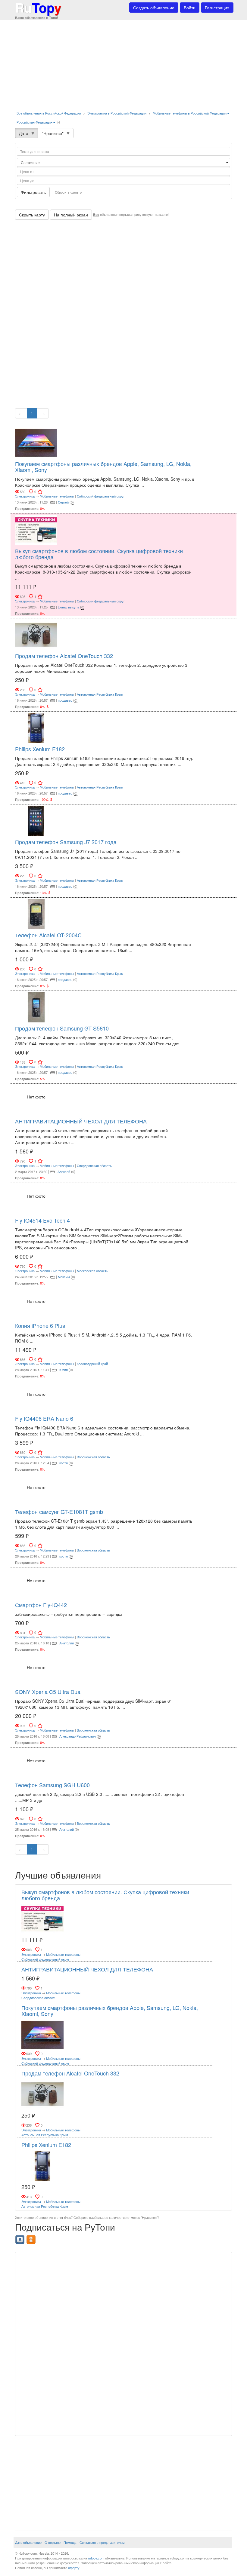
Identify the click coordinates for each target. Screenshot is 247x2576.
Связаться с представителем (102, 2542)
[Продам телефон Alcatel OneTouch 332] (36, 634)
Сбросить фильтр (68, 192)
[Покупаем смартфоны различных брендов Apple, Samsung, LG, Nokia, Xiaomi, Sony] (36, 442)
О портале (53, 2542)
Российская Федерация (34, 122)
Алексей (64, 1172)
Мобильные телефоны (57, 496)
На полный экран (71, 215)
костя (64, 1463)
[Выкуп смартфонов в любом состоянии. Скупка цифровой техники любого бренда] (36, 529)
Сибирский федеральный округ (101, 496)
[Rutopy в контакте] (21, 2238)
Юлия (64, 1370)
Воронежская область (93, 1457)
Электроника (25, 496)
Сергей (63, 502)
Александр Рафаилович (78, 1736)
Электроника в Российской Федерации (117, 113)
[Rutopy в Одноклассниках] (32, 2238)
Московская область (92, 1271)
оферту (74, 2568)
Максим (64, 1277)
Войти (190, 8)
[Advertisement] (123, 63)
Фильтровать (33, 192)
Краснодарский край (92, 1364)
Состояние (31, 162)
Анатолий (67, 1643)
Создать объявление (154, 8)
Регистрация (217, 8)
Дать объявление (28, 2542)
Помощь (70, 2542)
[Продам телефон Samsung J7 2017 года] (36, 820)
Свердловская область (94, 1165)
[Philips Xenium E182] (36, 727)
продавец (65, 700)
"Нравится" (53, 133)
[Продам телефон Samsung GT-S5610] (36, 1006)
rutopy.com (96, 2558)
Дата (24, 133)
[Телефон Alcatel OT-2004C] (36, 914)
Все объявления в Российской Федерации (49, 113)
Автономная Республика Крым (100, 694)
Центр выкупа (69, 607)
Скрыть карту (32, 215)
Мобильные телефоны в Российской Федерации (190, 113)
